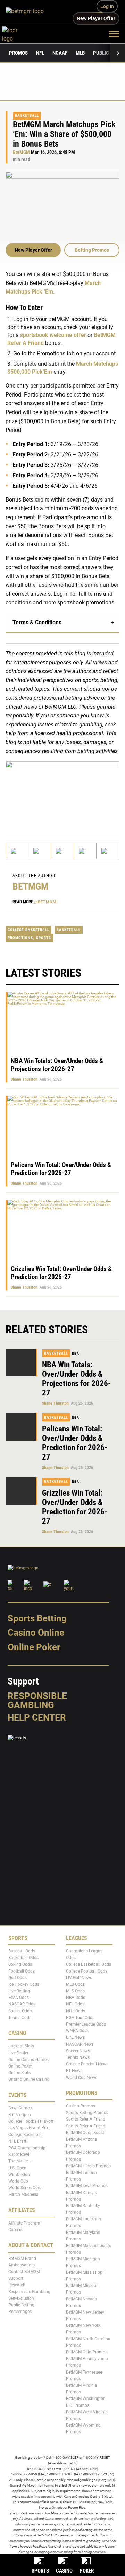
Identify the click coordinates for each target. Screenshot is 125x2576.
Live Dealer (18, 2053)
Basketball (27, 116)
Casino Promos (81, 2106)
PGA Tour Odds (80, 2018)
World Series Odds (25, 2188)
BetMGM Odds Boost (85, 2133)
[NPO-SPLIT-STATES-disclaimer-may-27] (62, 793)
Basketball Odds (23, 1958)
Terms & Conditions (37, 622)
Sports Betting (37, 1618)
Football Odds (22, 1971)
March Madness (23, 2195)
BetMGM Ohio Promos (87, 2352)
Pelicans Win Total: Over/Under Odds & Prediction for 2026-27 (61, 1169)
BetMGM (21, 152)
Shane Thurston (24, 1079)
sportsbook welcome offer (53, 335)
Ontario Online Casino (29, 2080)
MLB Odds (75, 1984)
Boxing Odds (20, 1965)
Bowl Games (20, 2108)
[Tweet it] (17, 851)
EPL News (75, 2038)
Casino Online (36, 1633)
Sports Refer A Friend (86, 2120)
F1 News (74, 2071)
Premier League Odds (86, 2024)
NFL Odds (75, 2004)
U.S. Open (17, 2168)
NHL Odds (76, 2011)
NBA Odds (76, 1998)
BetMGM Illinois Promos (88, 2166)
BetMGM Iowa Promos (87, 2186)
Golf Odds (18, 1978)
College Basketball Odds (89, 1965)
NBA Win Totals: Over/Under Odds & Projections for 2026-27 (57, 1065)
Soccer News (78, 2051)
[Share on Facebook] (40, 851)
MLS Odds (75, 1991)
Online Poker (34, 1647)
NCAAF (60, 53)
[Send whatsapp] (85, 851)
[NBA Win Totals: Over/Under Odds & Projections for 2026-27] (22, 1363)
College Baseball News (87, 2064)
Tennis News (78, 2057)
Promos (18, 53)
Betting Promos (92, 250)
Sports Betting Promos (87, 2113)
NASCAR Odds (22, 2004)
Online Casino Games (28, 2060)
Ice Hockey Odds (24, 1984)
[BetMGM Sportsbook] (28, 12)
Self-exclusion (21, 2298)
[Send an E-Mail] (62, 851)
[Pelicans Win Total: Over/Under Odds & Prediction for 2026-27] (22, 1427)
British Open (20, 2115)
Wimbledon (19, 2175)
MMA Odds (19, 1998)
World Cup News (82, 2078)
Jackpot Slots (21, 2046)
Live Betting (19, 1991)
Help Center (37, 1717)
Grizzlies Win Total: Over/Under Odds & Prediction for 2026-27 (61, 1273)
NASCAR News (80, 2044)
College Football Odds (87, 1971)
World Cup (18, 2181)
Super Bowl (19, 2155)
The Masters (20, 2161)
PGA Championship (27, 2148)
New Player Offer (33, 250)
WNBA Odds (77, 2031)
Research (17, 2285)
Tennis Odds (20, 2018)
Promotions (20, 938)
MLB (80, 53)
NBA (76, 1353)
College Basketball (28, 930)
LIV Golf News (79, 1978)
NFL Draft (17, 2141)
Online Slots (19, 2073)
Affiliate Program (24, 2223)
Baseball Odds (22, 1951)
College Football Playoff (31, 2122)
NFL (40, 53)
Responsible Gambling (37, 1700)
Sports (44, 938)
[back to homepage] (18, 33)
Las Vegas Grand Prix (28, 2128)
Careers (15, 2230)
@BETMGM (45, 902)
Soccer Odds (20, 2011)
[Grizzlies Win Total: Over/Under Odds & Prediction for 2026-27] (22, 1491)
